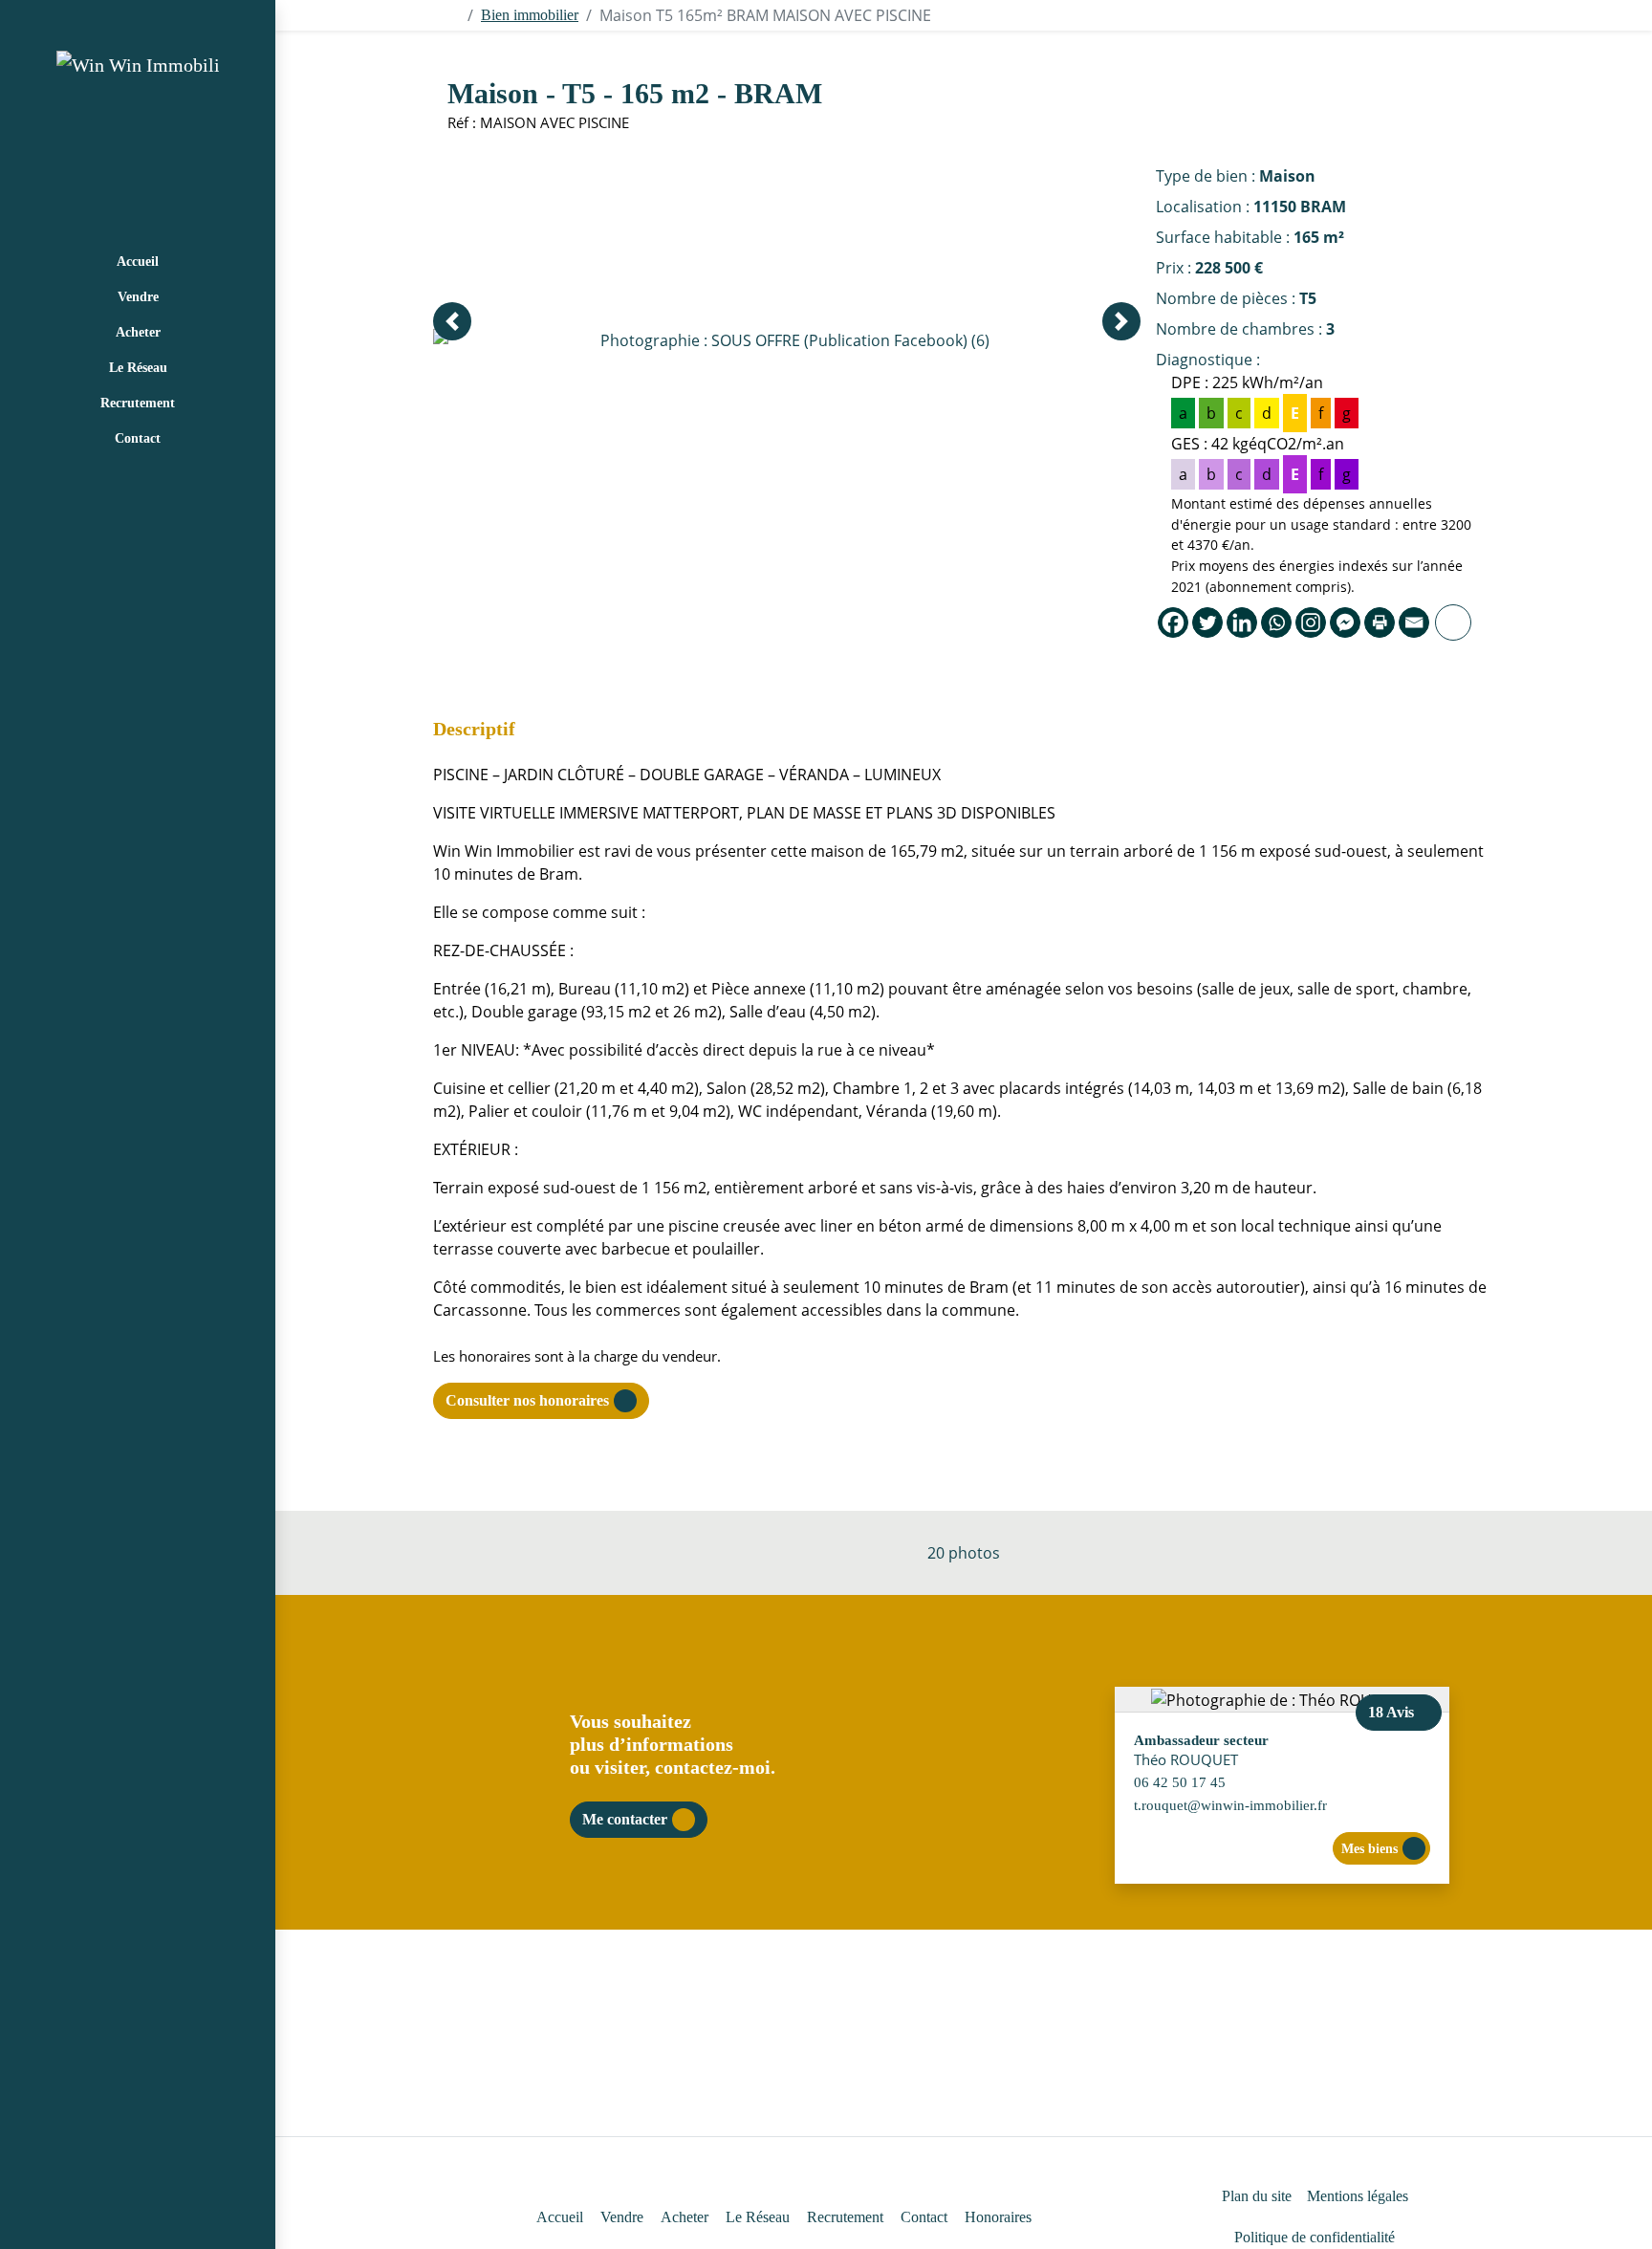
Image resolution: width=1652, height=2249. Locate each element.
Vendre (138, 297)
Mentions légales (1358, 2196)
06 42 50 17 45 (1180, 1782)
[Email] (1414, 622)
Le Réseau (138, 368)
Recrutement (138, 403)
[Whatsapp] (1276, 622)
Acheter (138, 332)
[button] (452, 321)
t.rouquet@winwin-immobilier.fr (1230, 1805)
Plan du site (1257, 2196)
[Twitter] (1207, 622)
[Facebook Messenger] (1345, 622)
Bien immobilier (530, 15)
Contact (138, 438)
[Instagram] (1311, 622)
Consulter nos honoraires (527, 1400)
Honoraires (998, 2217)
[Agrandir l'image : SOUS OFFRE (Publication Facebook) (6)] (787, 340)
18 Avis (1393, 1712)
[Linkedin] (1242, 622)
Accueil (138, 262)
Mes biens (1369, 1849)
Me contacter (625, 1819)
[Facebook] (1173, 622)
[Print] (1380, 622)
